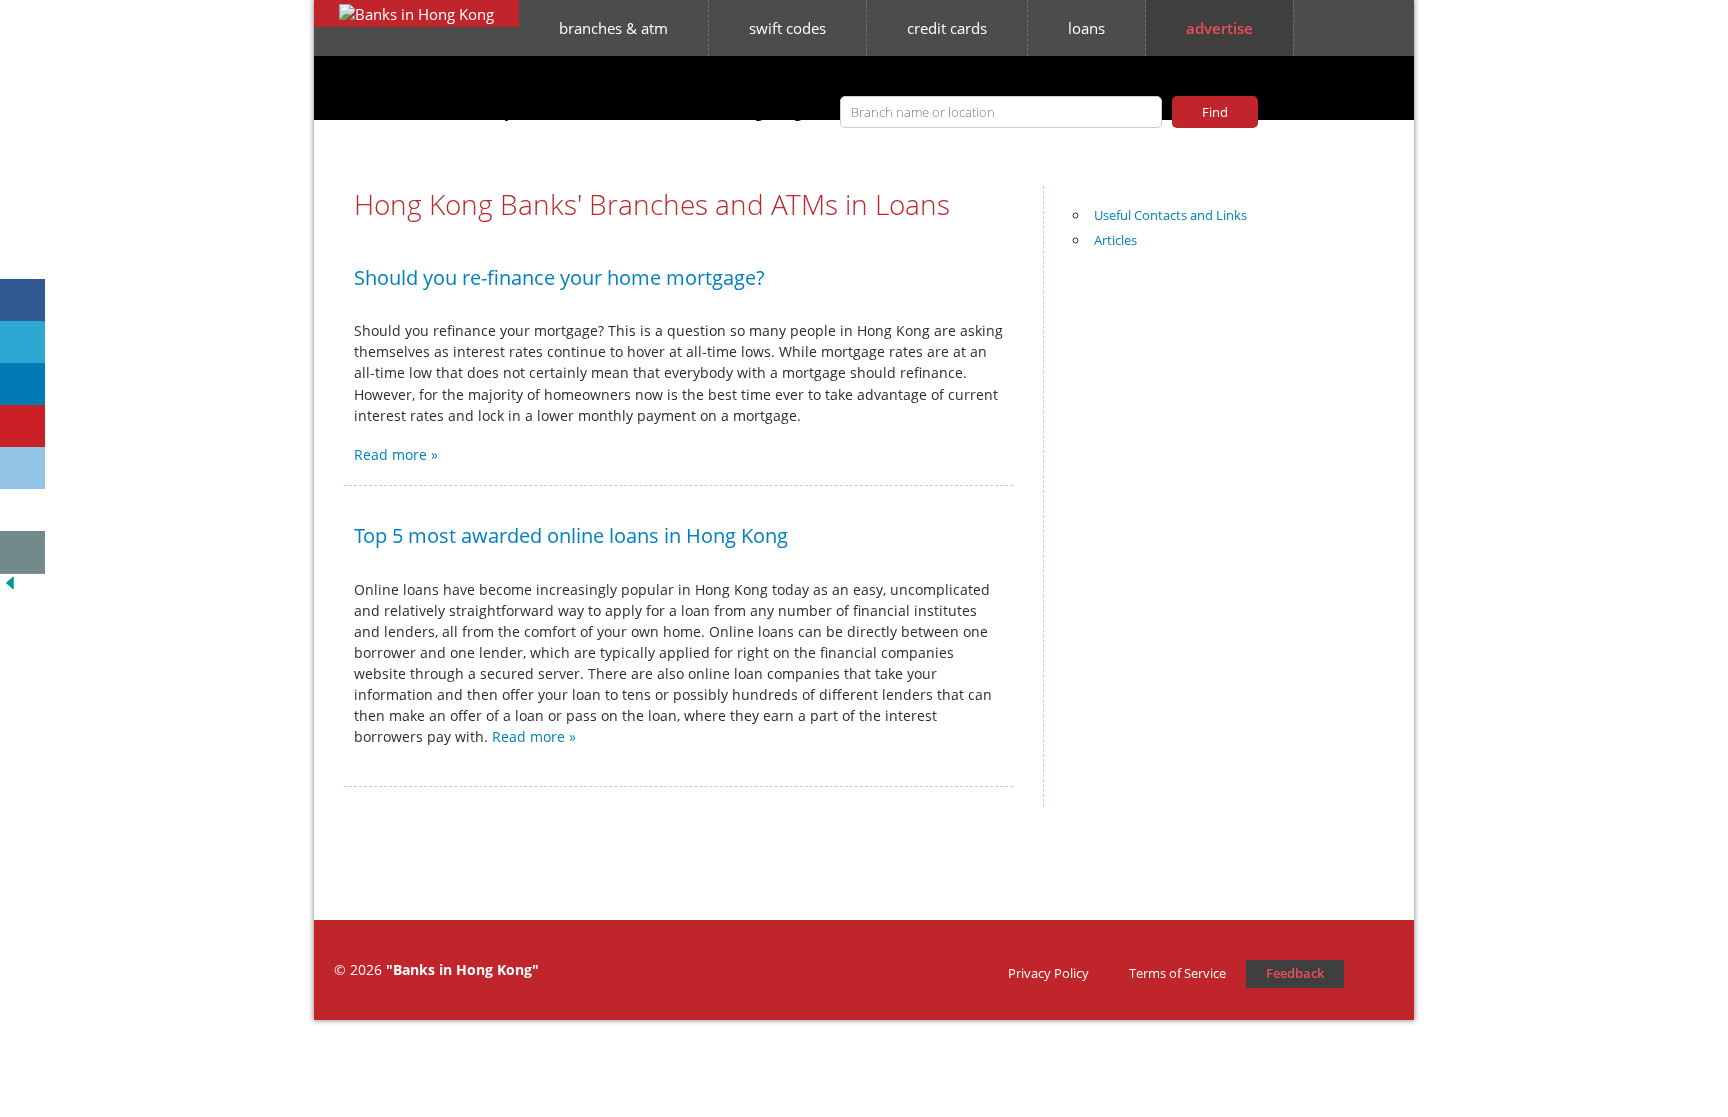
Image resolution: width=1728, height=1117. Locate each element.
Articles (1115, 240)
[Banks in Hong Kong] (416, 13)
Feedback (1295, 973)
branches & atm (613, 28)
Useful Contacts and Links (1170, 215)
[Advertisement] (1229, 585)
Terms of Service (1177, 973)
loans (1086, 28)
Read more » (396, 454)
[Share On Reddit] (22, 468)
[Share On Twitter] (22, 342)
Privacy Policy (1048, 973)
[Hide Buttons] (10, 587)
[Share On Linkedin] (22, 384)
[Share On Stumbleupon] (22, 510)
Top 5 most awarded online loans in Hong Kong (571, 535)
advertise (1219, 28)
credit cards (947, 28)
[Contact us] (22, 552)
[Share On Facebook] (22, 300)
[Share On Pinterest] (22, 426)
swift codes (787, 28)
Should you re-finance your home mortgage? (559, 277)
